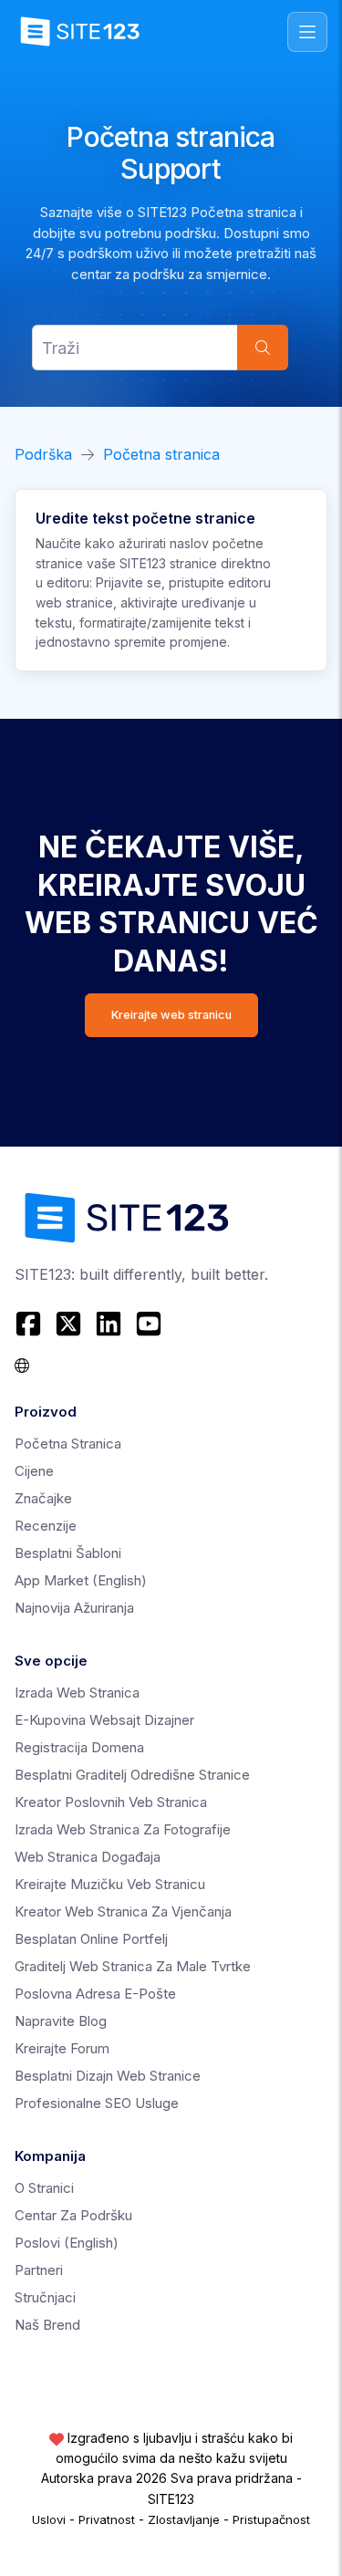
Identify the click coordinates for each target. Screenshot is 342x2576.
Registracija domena (79, 1747)
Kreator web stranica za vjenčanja (123, 1911)
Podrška (43, 454)
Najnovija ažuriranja (74, 1608)
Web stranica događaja (88, 1857)
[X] (68, 1324)
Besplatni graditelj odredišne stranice (132, 1775)
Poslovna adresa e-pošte (95, 1994)
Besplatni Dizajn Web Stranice (108, 2076)
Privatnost (107, 2519)
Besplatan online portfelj (91, 1939)
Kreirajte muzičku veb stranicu (110, 1884)
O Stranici (44, 2188)
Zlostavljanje (184, 2519)
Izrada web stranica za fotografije (123, 1829)
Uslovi (49, 2519)
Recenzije (46, 1526)
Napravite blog (61, 2021)
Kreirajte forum (62, 2048)
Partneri (39, 2270)
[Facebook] (31, 1324)
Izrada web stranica (77, 1693)
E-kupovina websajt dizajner (104, 1720)
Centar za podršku (73, 2215)
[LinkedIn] (109, 1324)
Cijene (34, 1471)
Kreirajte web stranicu (171, 1015)
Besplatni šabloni (68, 1553)
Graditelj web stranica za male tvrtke (133, 1966)
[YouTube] (149, 1324)
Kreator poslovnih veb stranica (111, 1802)
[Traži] (263, 348)
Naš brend (47, 2325)
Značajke (43, 1498)
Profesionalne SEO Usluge (97, 2103)
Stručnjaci (45, 2297)
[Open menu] (307, 32)
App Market (81, 1580)
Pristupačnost (271, 2519)
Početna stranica (161, 454)
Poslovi (67, 2243)
